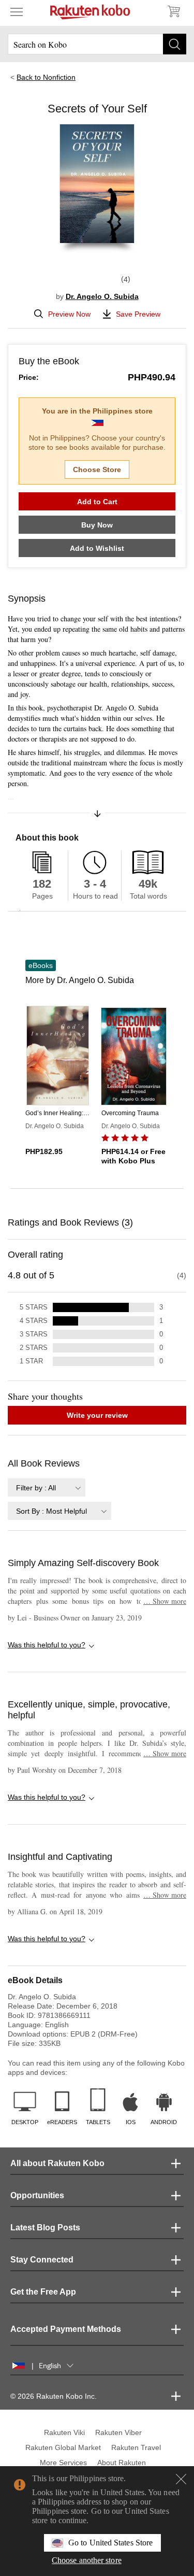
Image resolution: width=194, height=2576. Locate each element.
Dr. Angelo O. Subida (102, 296)
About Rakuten (122, 2463)
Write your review (97, 1415)
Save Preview (138, 314)
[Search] (175, 44)
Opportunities (37, 2195)
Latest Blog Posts (45, 2228)
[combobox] (47, 1488)
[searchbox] (97, 44)
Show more (165, 1601)
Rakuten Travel (136, 2447)
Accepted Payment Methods (66, 2329)
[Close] (181, 2479)
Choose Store (97, 469)
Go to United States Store (110, 2543)
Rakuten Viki (64, 2432)
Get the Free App (43, 2292)
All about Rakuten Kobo (57, 2163)
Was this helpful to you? (47, 1645)
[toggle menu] (17, 11)
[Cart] (173, 11)
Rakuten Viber (118, 2432)
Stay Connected (42, 2260)
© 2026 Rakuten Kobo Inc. (54, 2396)
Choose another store (87, 2560)
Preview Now (69, 314)
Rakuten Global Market (63, 2447)
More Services (63, 2463)
